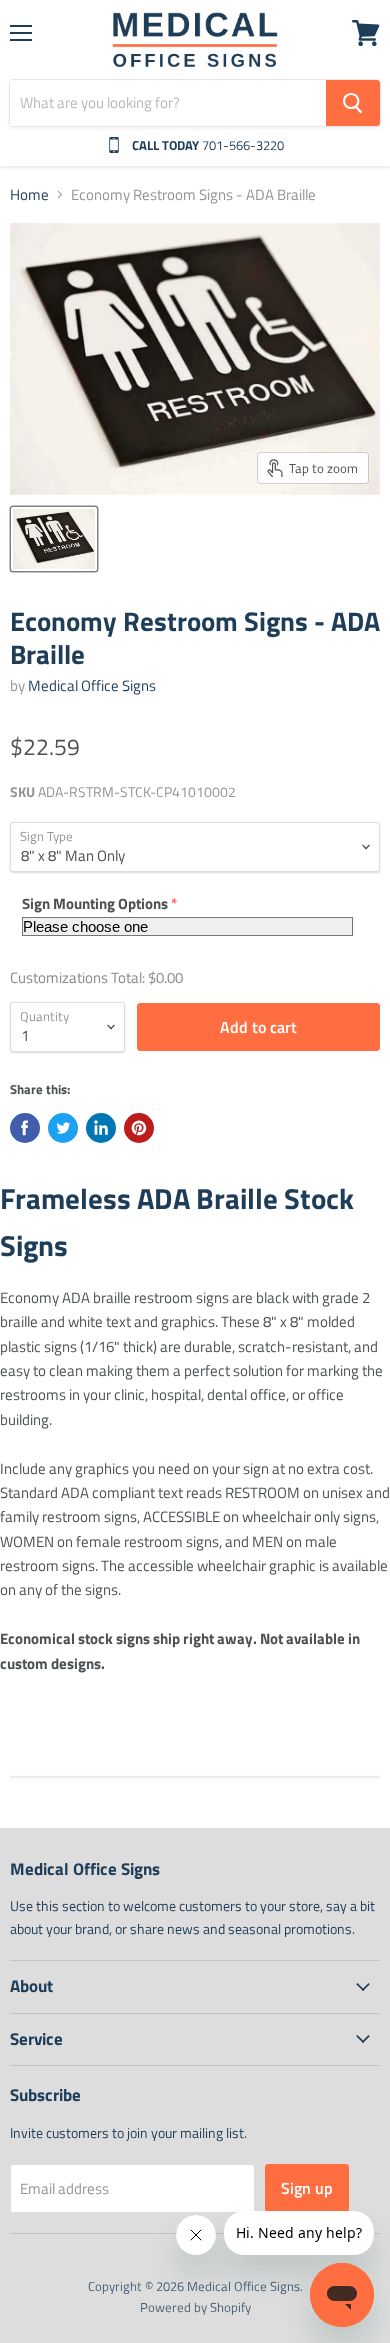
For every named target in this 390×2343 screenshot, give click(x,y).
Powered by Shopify (195, 2307)
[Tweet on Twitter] (63, 1128)
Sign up (307, 2188)
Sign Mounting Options (95, 903)
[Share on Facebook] (25, 1128)
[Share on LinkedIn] (101, 1128)
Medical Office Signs (92, 685)
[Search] (353, 103)
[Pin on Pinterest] (139, 1128)
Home (29, 194)
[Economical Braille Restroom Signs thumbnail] (54, 539)
